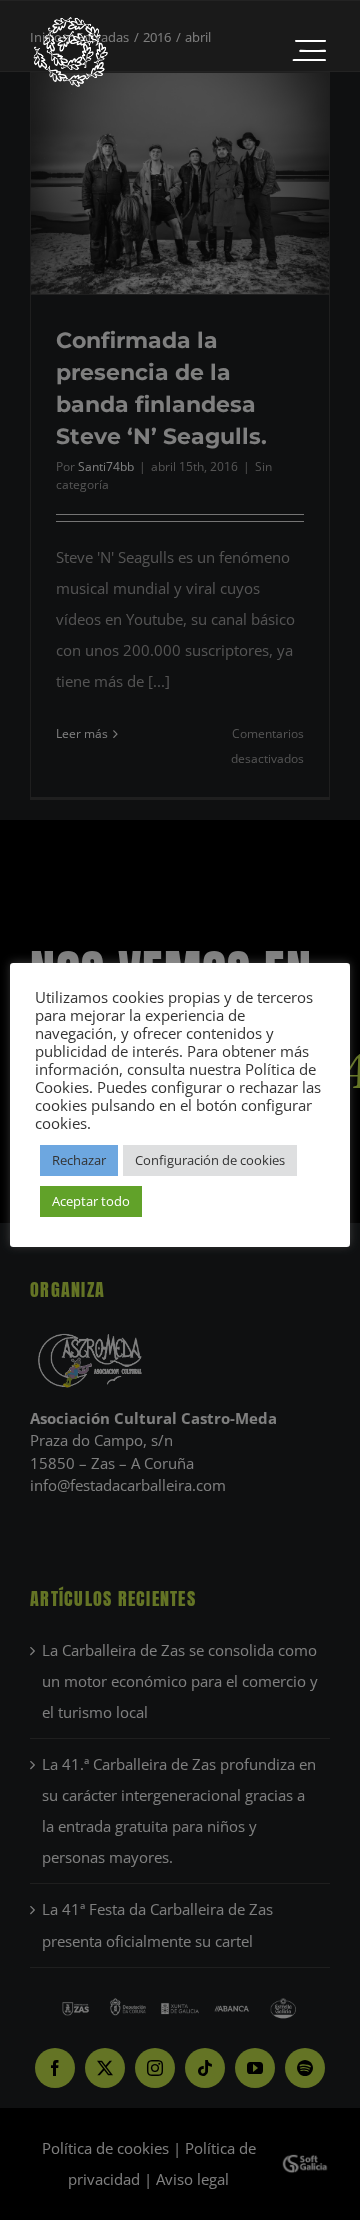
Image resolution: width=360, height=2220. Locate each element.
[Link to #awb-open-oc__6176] (309, 52)
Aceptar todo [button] (91, 1201)
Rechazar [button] (79, 1160)
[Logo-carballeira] (70, 22)
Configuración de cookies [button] (210, 1160)
